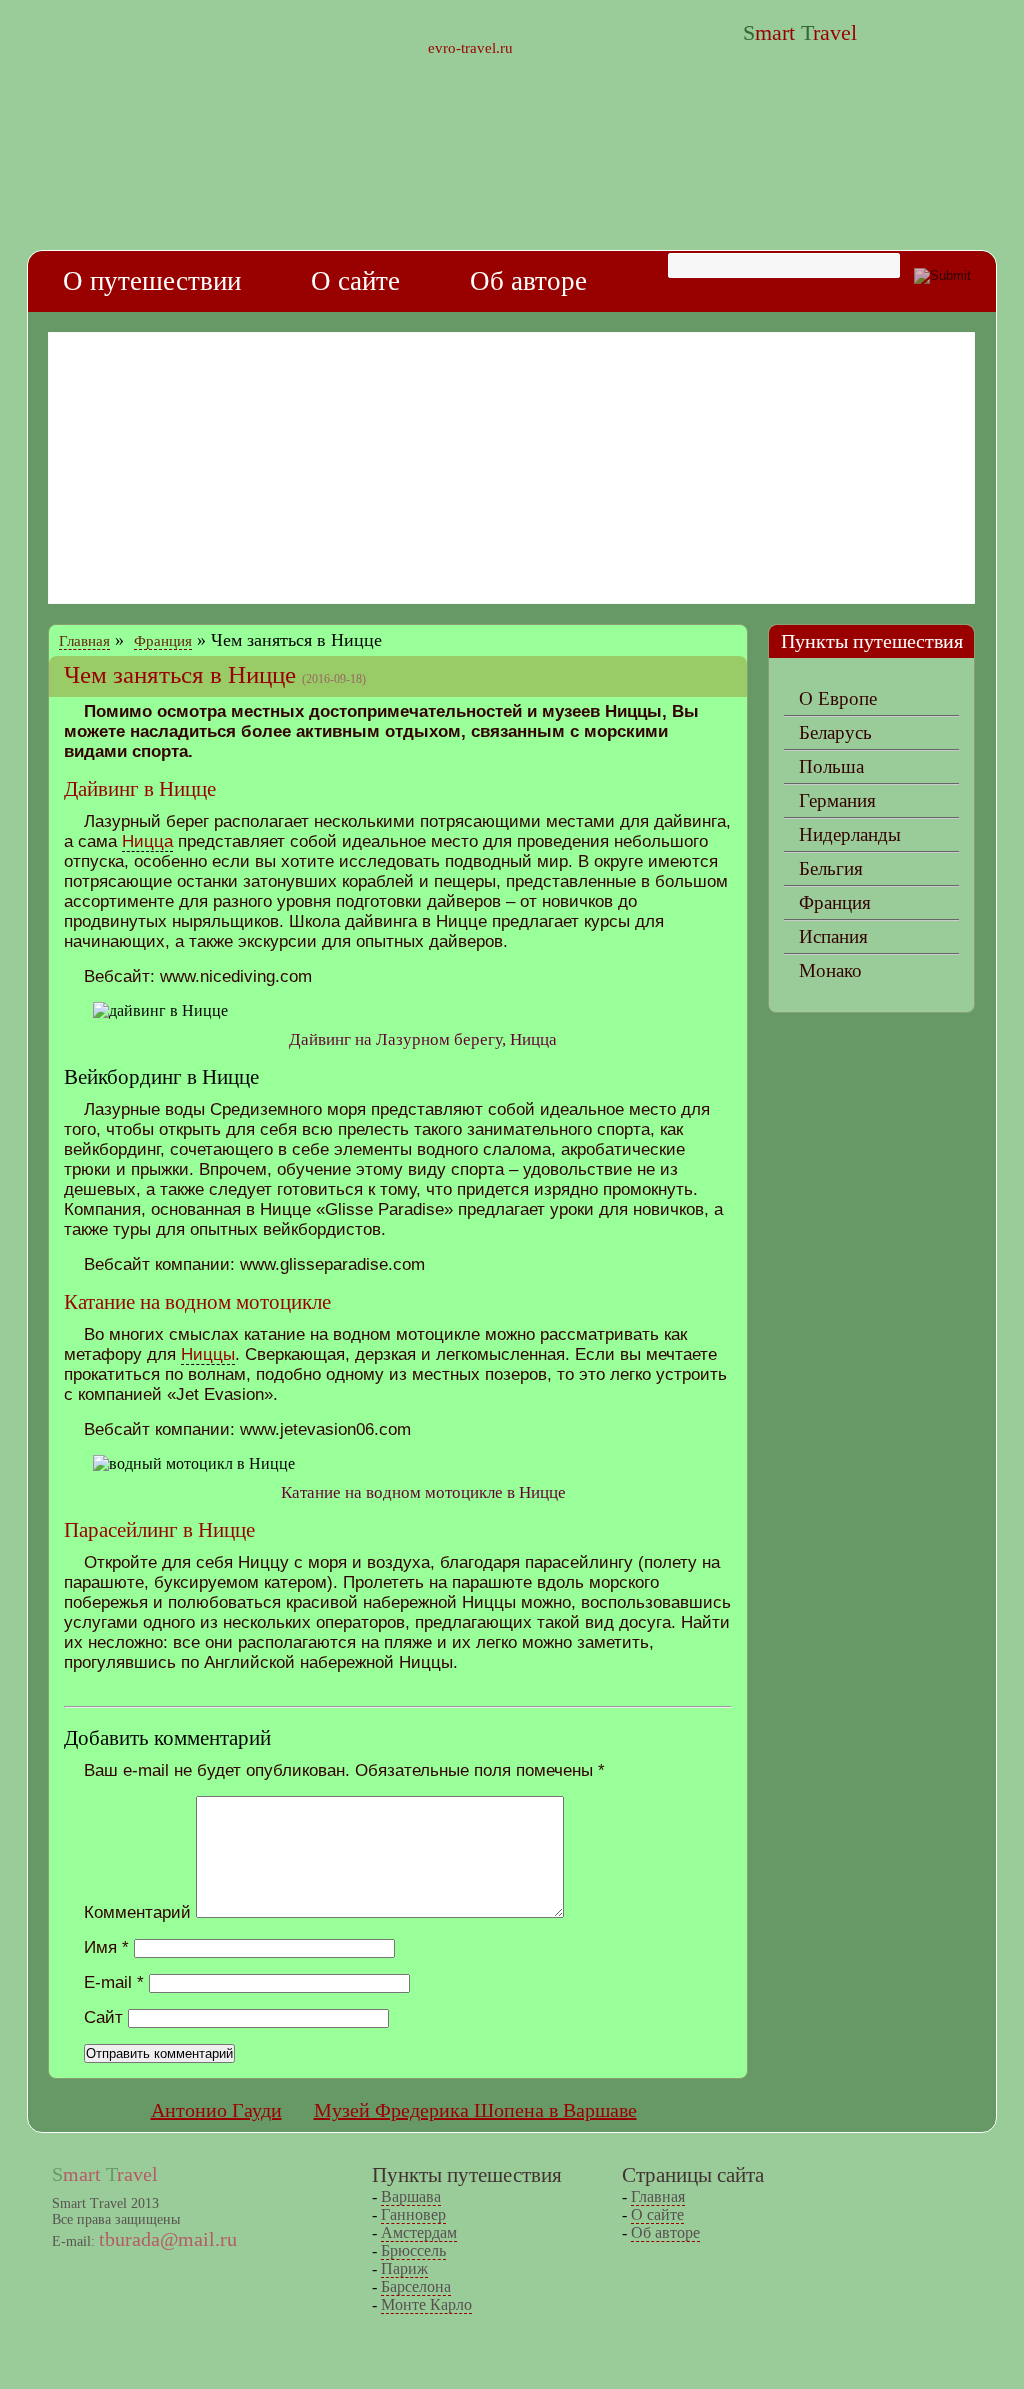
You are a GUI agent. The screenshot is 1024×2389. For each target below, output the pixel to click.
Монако (830, 970)
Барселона (416, 2286)
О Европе (838, 698)
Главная (84, 641)
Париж (404, 2268)
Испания (833, 936)
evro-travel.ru (470, 48)
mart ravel (800, 32)
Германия (837, 800)
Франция (163, 641)
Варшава (411, 2196)
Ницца (147, 841)
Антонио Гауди (216, 2110)
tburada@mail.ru (168, 2239)
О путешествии (152, 281)
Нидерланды (850, 834)
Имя (106, 1947)
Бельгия (831, 868)
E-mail (114, 1982)
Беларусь (835, 732)
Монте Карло (426, 2304)
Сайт (103, 2017)
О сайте (355, 281)
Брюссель (413, 2250)
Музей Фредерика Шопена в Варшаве (475, 2110)
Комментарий (137, 1912)
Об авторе (528, 281)
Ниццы (208, 1354)
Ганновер (413, 2214)
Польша (831, 766)
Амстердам (419, 2232)
